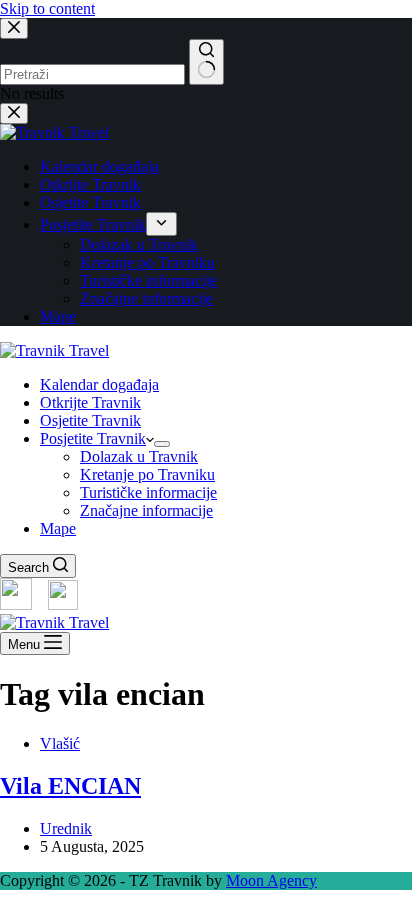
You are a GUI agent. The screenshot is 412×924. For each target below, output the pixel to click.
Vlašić (60, 743)
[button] (206, 915)
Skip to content (47, 8)
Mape (58, 528)
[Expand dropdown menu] (162, 444)
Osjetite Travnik (90, 420)
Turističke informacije (148, 492)
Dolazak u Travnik (139, 456)
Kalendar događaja (99, 384)
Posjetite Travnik (93, 438)
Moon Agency (271, 880)
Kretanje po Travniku (147, 474)
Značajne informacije (146, 510)
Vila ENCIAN (70, 786)
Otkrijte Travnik (90, 402)
